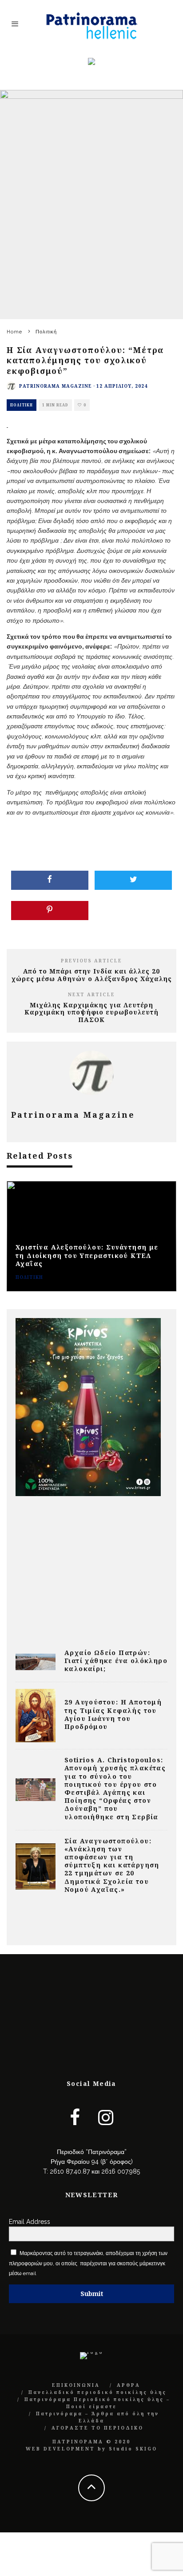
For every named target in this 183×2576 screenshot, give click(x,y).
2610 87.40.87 (70, 2171)
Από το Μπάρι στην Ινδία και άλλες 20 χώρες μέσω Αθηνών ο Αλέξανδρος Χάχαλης (92, 975)
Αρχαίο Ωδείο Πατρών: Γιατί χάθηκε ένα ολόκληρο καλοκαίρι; (116, 1661)
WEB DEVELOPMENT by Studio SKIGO (91, 2449)
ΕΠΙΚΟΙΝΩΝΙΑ (76, 2385)
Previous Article (91, 961)
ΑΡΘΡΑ (129, 2385)
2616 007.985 (121, 2171)
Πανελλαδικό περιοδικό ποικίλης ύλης (97, 2392)
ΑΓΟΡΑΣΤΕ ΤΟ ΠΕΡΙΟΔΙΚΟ (97, 2428)
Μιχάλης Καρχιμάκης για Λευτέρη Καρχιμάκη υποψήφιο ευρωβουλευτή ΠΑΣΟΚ (91, 1012)
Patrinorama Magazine (56, 386)
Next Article (91, 994)
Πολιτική (22, 405)
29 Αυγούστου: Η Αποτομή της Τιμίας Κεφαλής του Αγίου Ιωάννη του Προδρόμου (113, 1714)
